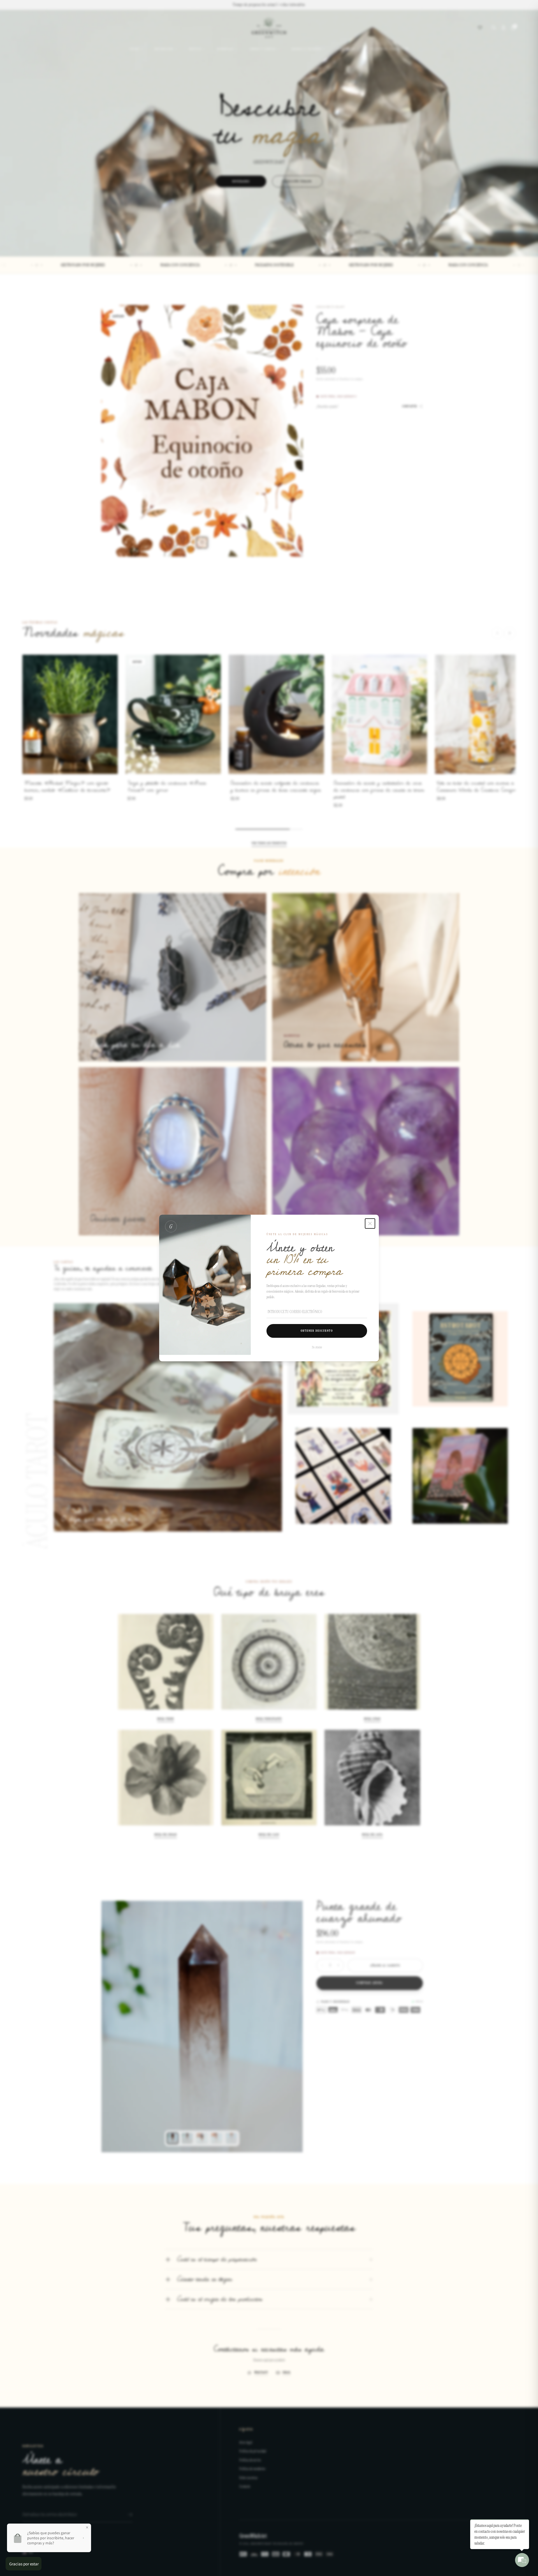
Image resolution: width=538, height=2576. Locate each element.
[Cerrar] (370, 1224)
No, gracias (317, 1347)
